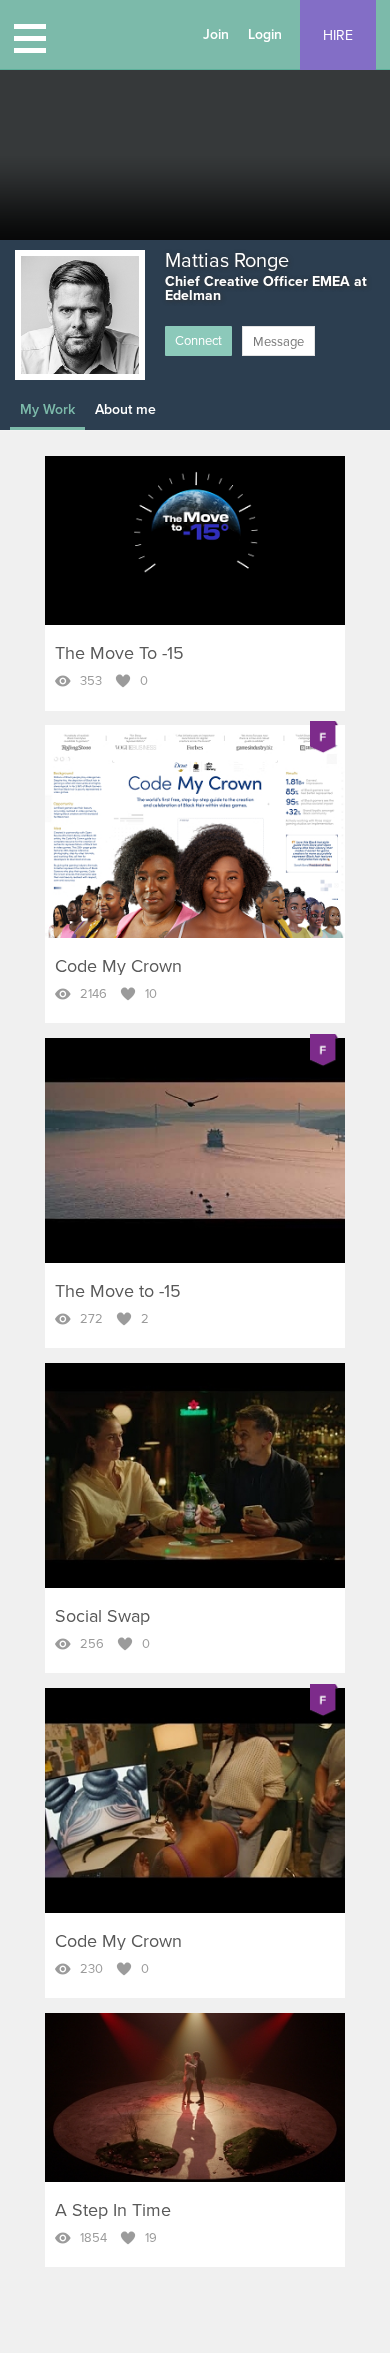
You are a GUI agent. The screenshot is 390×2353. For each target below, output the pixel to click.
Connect (198, 341)
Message (278, 342)
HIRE (338, 35)
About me (125, 409)
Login (265, 34)
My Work (47, 409)
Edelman (193, 295)
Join (216, 34)
